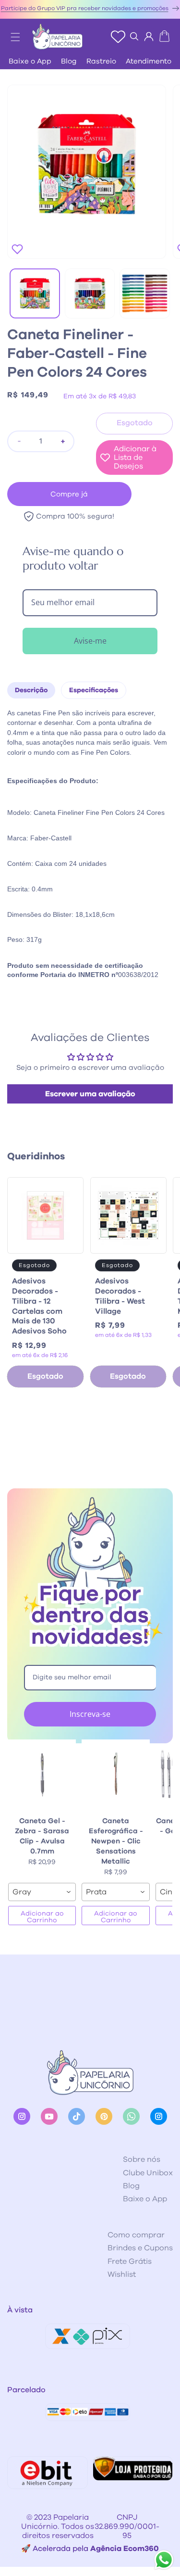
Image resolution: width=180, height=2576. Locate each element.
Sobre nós (142, 2159)
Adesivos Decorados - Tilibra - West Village (120, 1296)
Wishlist (122, 2274)
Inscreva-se (90, 1714)
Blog (69, 61)
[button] (11, 34)
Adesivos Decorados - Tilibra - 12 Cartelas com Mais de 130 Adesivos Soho (39, 1306)
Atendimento (149, 61)
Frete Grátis (130, 2261)
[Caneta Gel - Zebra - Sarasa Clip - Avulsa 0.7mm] (42, 1774)
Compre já (69, 494)
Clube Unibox (148, 2173)
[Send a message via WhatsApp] (164, 2560)
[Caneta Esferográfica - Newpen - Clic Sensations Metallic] (115, 1774)
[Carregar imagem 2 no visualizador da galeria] (90, 294)
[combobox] (42, 1892)
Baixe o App (30, 61)
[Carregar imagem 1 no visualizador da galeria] (35, 294)
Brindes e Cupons (140, 2248)
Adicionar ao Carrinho (42, 1917)
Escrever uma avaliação (90, 1094)
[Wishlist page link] (118, 37)
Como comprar (136, 2235)
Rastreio (101, 61)
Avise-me (90, 641)
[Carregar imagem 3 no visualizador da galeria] (145, 294)
